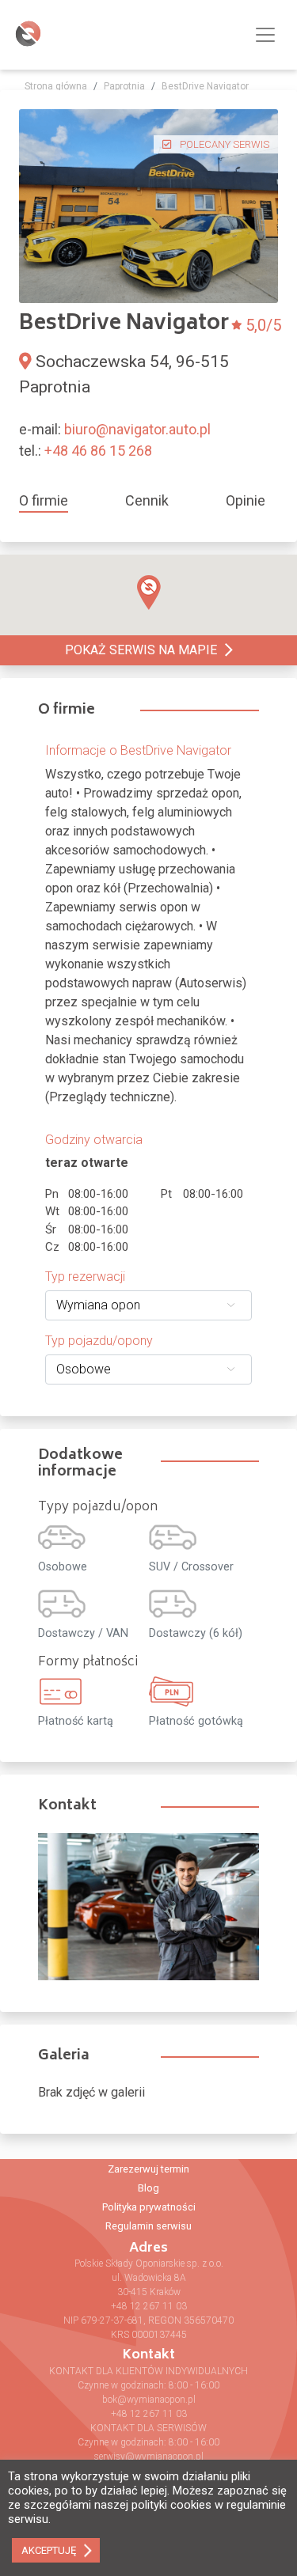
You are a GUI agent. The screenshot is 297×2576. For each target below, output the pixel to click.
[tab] (50, 500)
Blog (148, 2188)
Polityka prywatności (149, 2207)
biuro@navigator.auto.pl (137, 429)
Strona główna (56, 86)
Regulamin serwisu (148, 2226)
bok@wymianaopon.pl (149, 2400)
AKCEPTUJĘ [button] (49, 2550)
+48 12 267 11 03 (149, 2306)
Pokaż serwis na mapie (141, 650)
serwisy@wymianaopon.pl (149, 2457)
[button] (149, 593)
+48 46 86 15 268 (98, 451)
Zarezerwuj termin (148, 2169)
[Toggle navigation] (265, 35)
